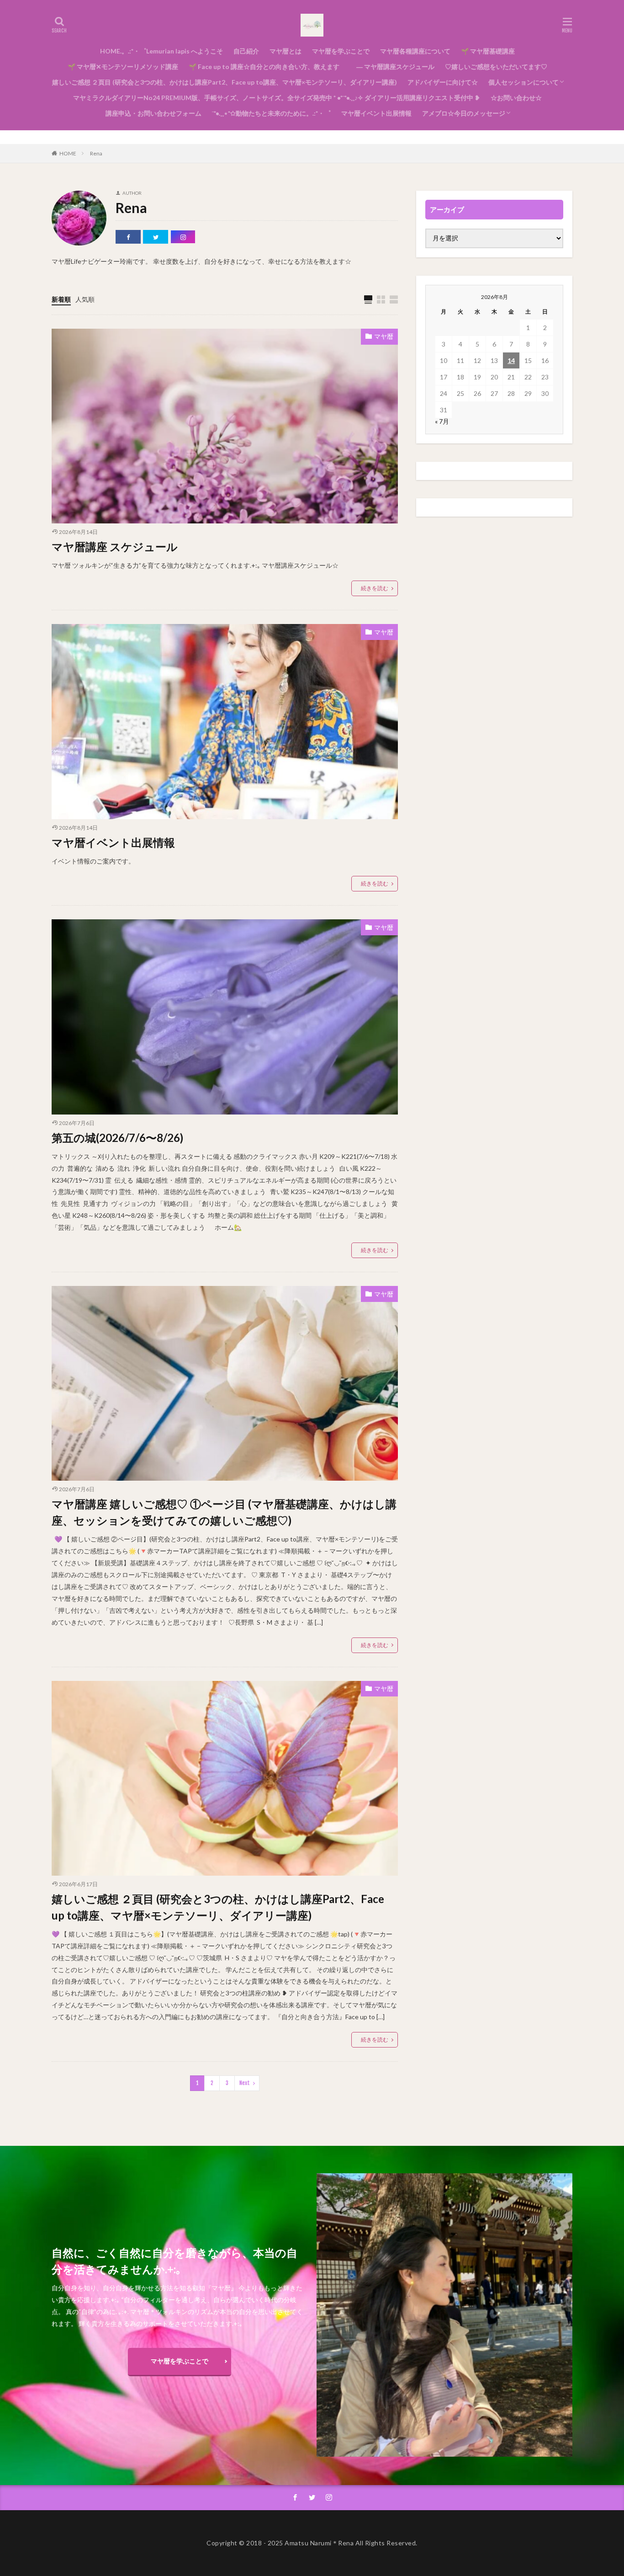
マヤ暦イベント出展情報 (376, 113)
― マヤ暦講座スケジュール (392, 67)
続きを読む (375, 588)
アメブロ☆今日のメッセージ (464, 113)
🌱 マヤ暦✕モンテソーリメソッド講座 (123, 67)
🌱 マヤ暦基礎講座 (488, 51)
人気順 (85, 299)
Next (245, 2083)
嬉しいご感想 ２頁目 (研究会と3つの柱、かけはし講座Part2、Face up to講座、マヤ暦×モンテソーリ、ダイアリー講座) (225, 82)
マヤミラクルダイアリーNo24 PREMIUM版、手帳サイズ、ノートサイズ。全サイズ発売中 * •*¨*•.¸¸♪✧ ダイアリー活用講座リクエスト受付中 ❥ (277, 98)
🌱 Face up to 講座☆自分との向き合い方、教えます (264, 67)
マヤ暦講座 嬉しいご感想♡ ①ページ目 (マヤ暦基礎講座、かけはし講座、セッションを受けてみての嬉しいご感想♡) (224, 1512)
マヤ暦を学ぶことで (341, 51)
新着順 (61, 299)
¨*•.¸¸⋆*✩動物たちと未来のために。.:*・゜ (271, 113)
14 (511, 360)
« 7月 (442, 421)
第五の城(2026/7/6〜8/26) (117, 1138)
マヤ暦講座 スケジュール (115, 547)
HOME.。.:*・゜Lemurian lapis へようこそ (161, 51)
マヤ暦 (384, 336)
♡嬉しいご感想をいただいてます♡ (496, 67)
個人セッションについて (524, 82)
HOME (68, 153)
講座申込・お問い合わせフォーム (153, 113)
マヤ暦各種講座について (415, 51)
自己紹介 (246, 51)
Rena (96, 153)
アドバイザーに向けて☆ (443, 82)
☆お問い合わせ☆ (516, 98)
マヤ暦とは (286, 51)
